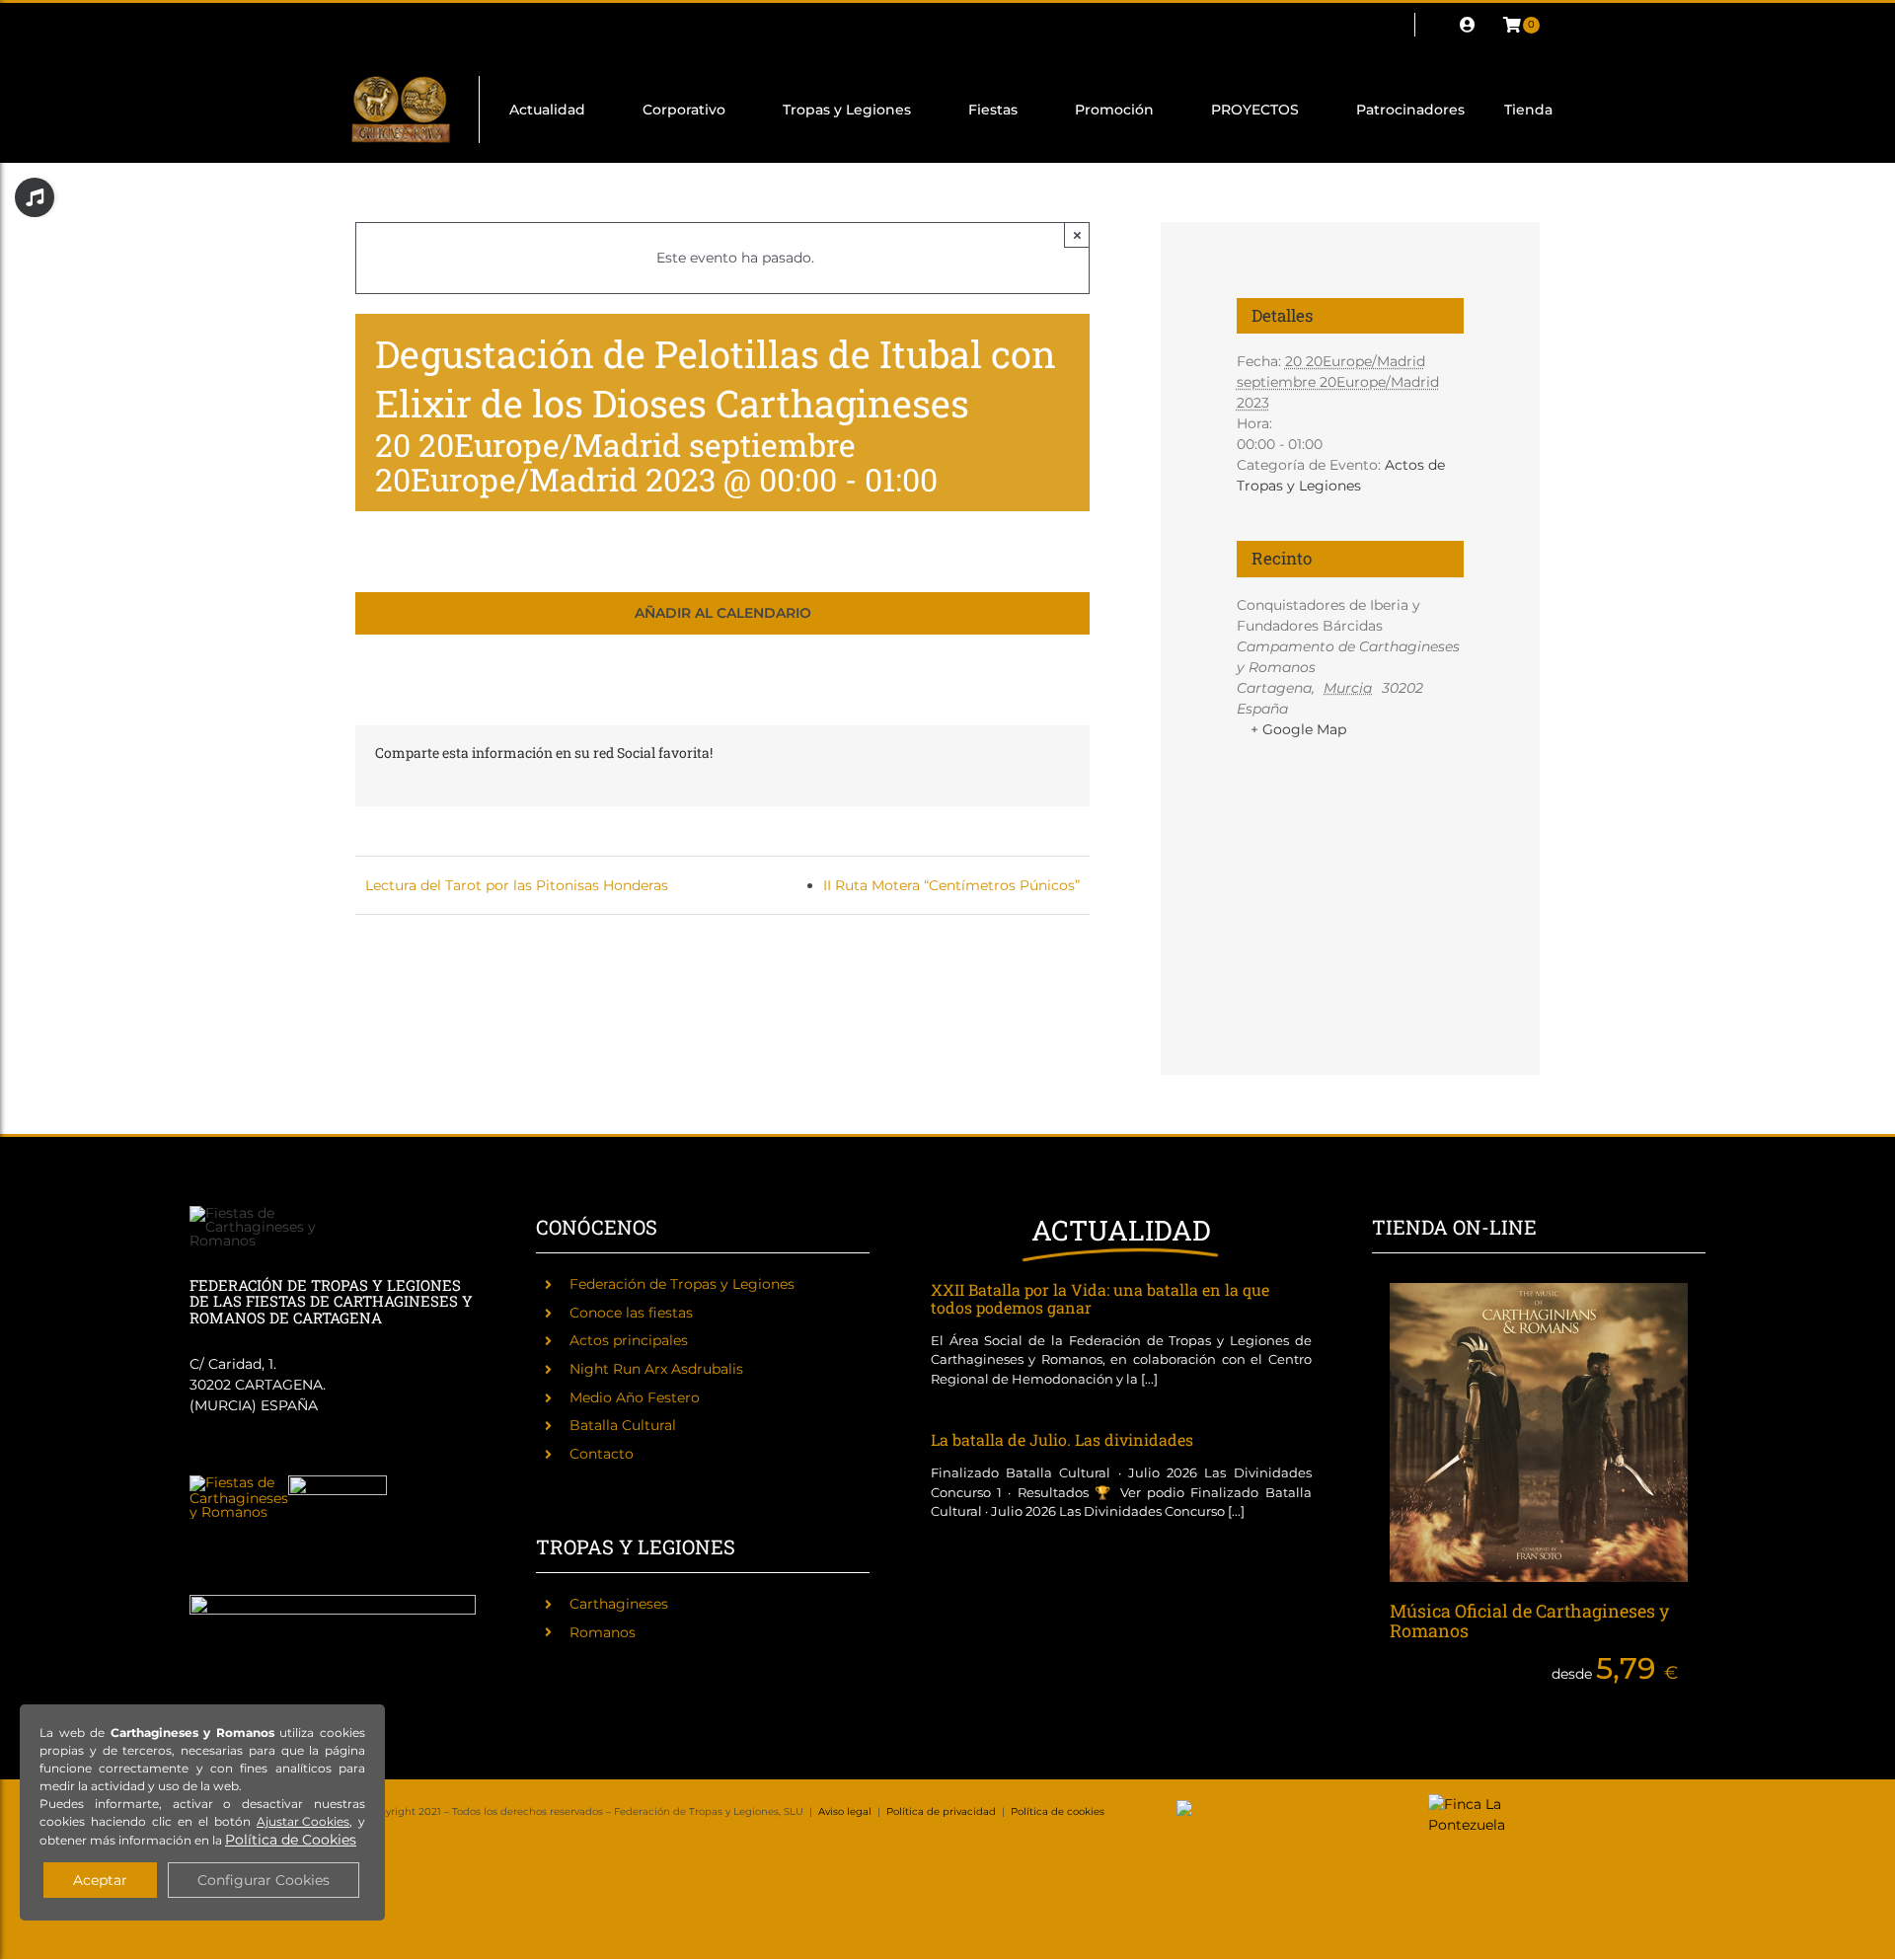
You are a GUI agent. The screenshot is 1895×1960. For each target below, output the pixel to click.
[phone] (582, 25)
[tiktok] (488, 25)
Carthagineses (619, 1604)
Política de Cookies (291, 1840)
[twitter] (393, 25)
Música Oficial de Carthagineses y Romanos (1529, 1621)
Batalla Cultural (623, 1425)
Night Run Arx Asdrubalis (656, 1369)
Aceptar (100, 1880)
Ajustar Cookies (303, 1821)
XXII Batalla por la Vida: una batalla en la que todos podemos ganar (1100, 1298)
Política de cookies (1058, 1811)
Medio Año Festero (635, 1397)
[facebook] (361, 25)
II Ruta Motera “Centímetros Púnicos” (951, 885)
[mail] (551, 25)
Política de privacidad (941, 1811)
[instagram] (424, 25)
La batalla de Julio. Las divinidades (1062, 1439)
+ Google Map (1298, 729)
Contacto (602, 1454)
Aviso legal (845, 1811)
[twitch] (456, 25)
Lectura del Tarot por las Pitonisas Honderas (517, 885)
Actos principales (629, 1340)
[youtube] (519, 25)
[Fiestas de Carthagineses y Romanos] (239, 1482)
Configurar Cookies (264, 1880)
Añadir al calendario (723, 613)
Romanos (603, 1632)
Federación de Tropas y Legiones (682, 1284)
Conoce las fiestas (631, 1313)
